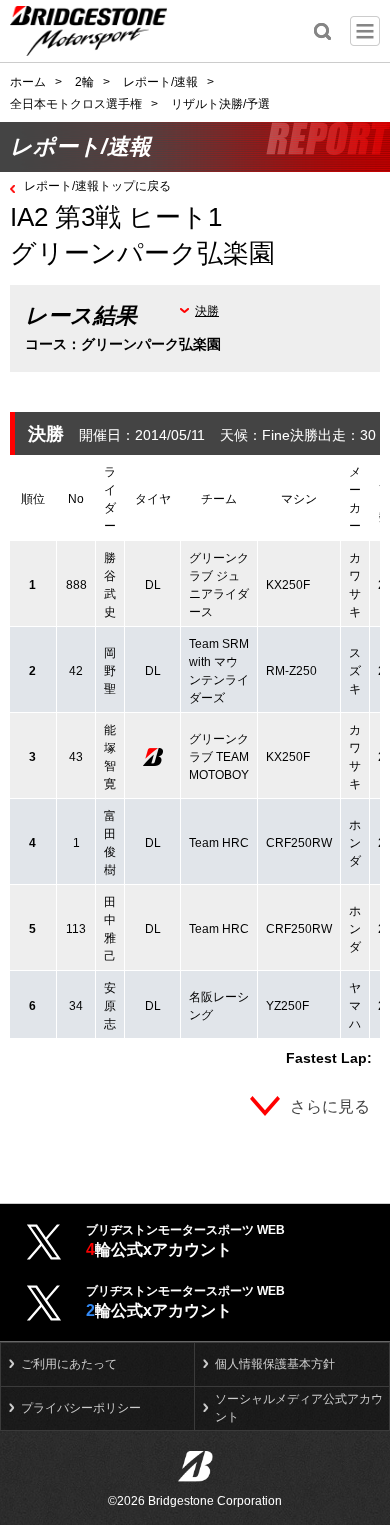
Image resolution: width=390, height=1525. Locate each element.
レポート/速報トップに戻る (97, 186)
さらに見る (330, 1106)
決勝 (207, 311)
